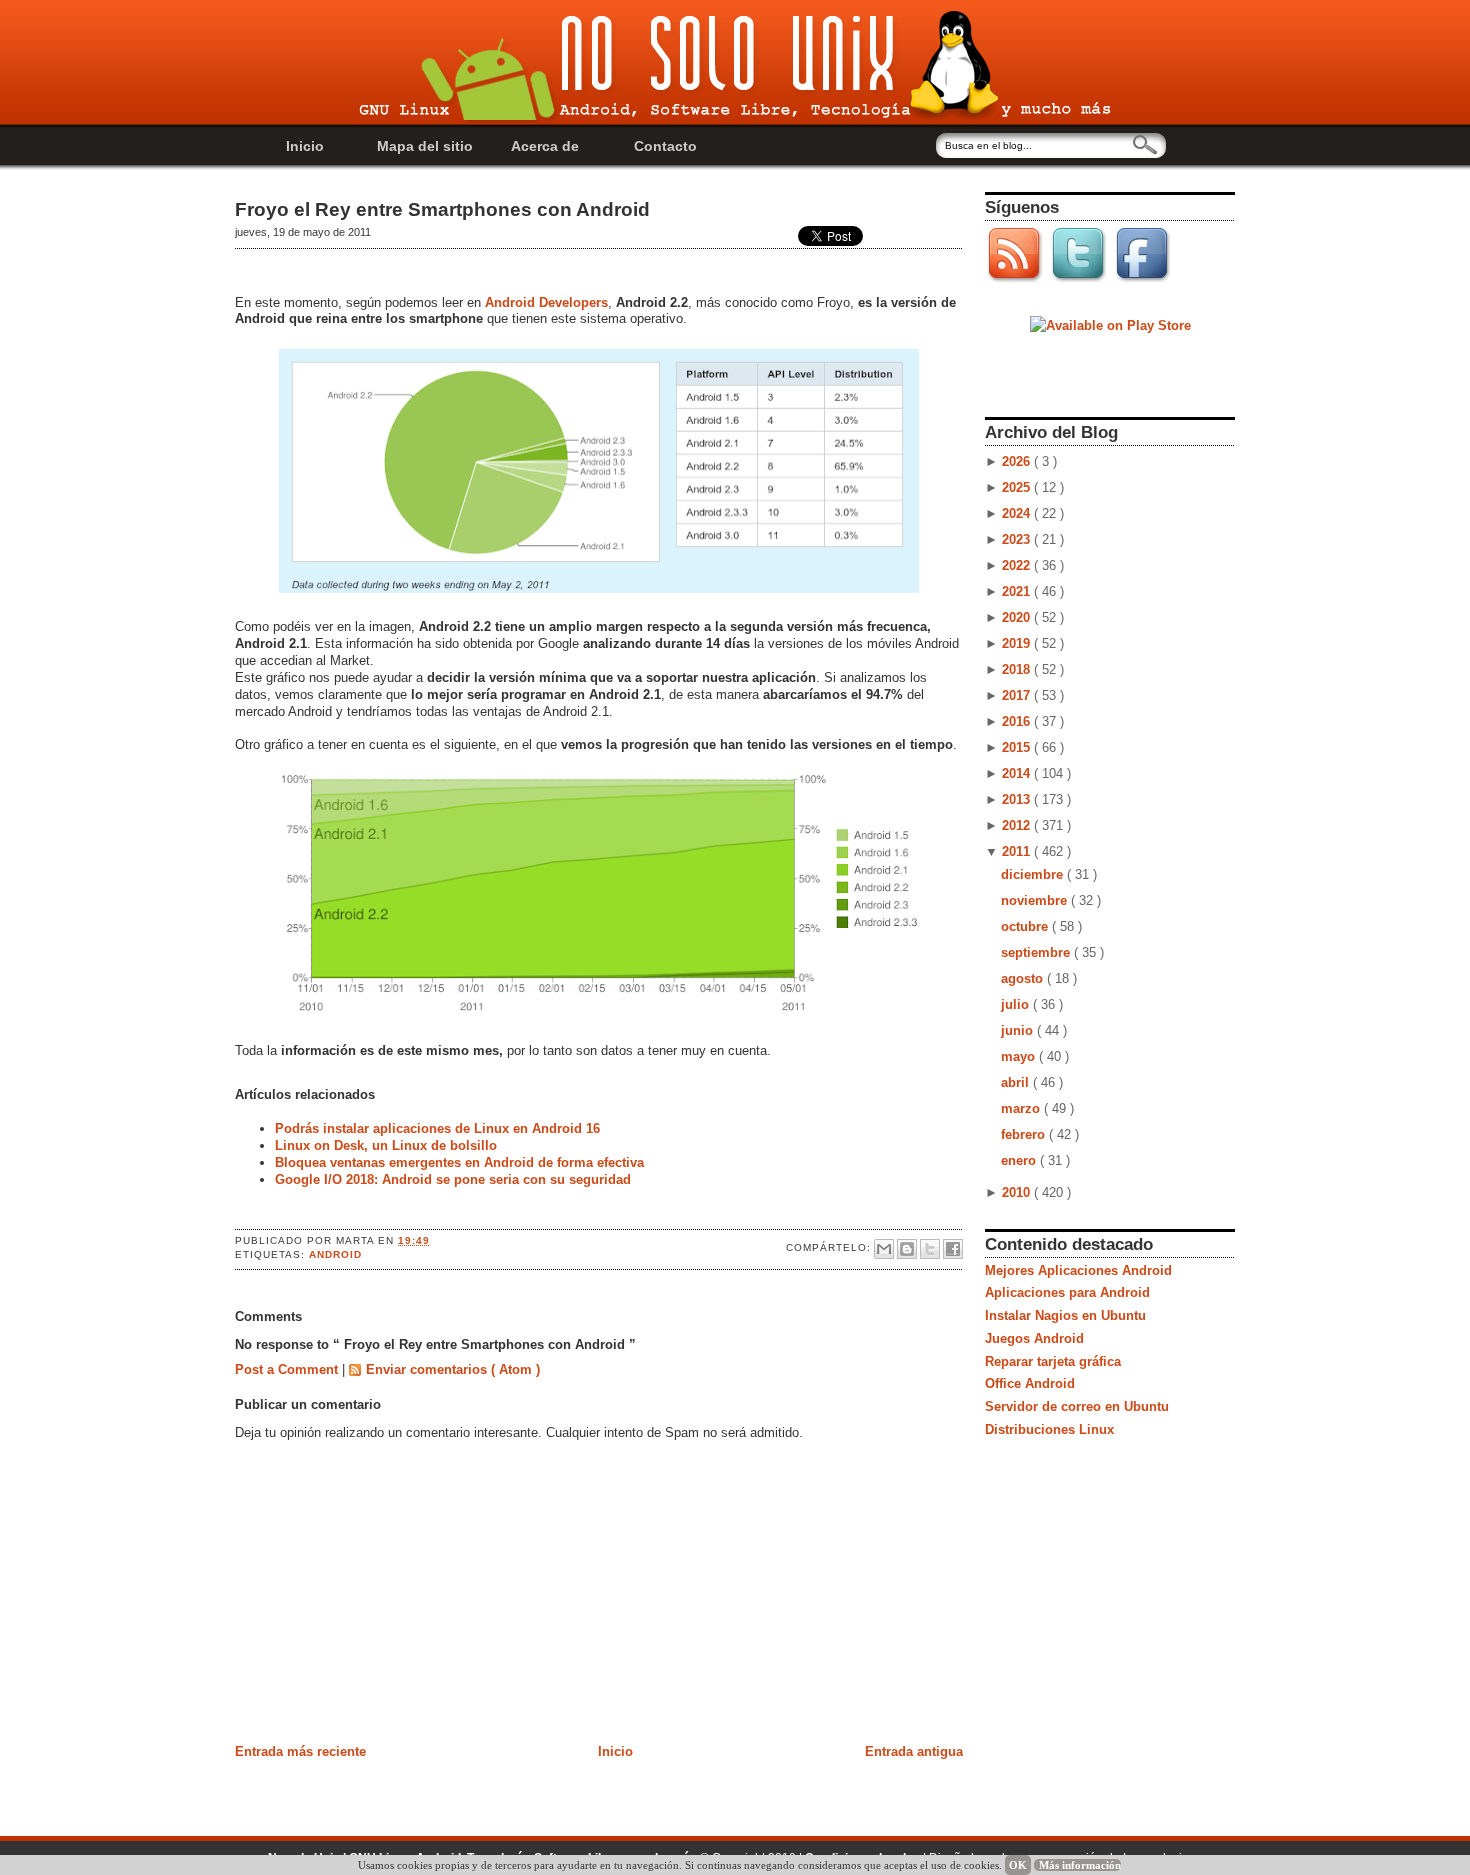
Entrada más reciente (300, 1751)
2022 (1018, 565)
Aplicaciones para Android (1067, 1292)
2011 (1018, 851)
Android (335, 1254)
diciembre (1034, 874)
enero (1020, 1160)
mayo (1020, 1056)
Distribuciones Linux (1049, 1429)
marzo (1022, 1108)
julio (1017, 1004)
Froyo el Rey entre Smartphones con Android (442, 209)
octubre (1026, 926)
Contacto (665, 146)
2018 (1018, 669)
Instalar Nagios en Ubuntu (1065, 1315)
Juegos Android (1034, 1338)
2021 (1018, 591)
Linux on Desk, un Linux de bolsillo (386, 1145)
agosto (1024, 978)
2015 (1018, 747)
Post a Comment (288, 1369)
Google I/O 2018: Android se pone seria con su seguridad (453, 1179)
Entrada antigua (914, 1751)
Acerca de (545, 146)
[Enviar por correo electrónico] (884, 1249)
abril (1017, 1082)
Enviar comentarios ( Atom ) (453, 1369)
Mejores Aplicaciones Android (1078, 1270)
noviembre (1036, 900)
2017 (1018, 695)
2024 (1018, 513)
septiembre (1037, 952)
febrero (1025, 1134)
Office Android (1030, 1383)
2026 (1018, 461)
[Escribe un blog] (907, 1249)
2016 (1018, 721)
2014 (1018, 773)
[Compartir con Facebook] (953, 1249)
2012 (1018, 825)
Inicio (305, 146)
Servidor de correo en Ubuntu (1077, 1406)
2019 (1018, 643)
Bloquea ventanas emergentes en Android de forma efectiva (459, 1162)
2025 (1018, 487)
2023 (1018, 539)
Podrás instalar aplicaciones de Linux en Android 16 (437, 1128)
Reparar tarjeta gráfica (1053, 1361)
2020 (1018, 617)
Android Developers (546, 302)
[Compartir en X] (930, 1249)
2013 (1018, 799)
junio (1019, 1030)
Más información (1080, 1865)
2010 (1018, 1192)
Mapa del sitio (425, 146)
